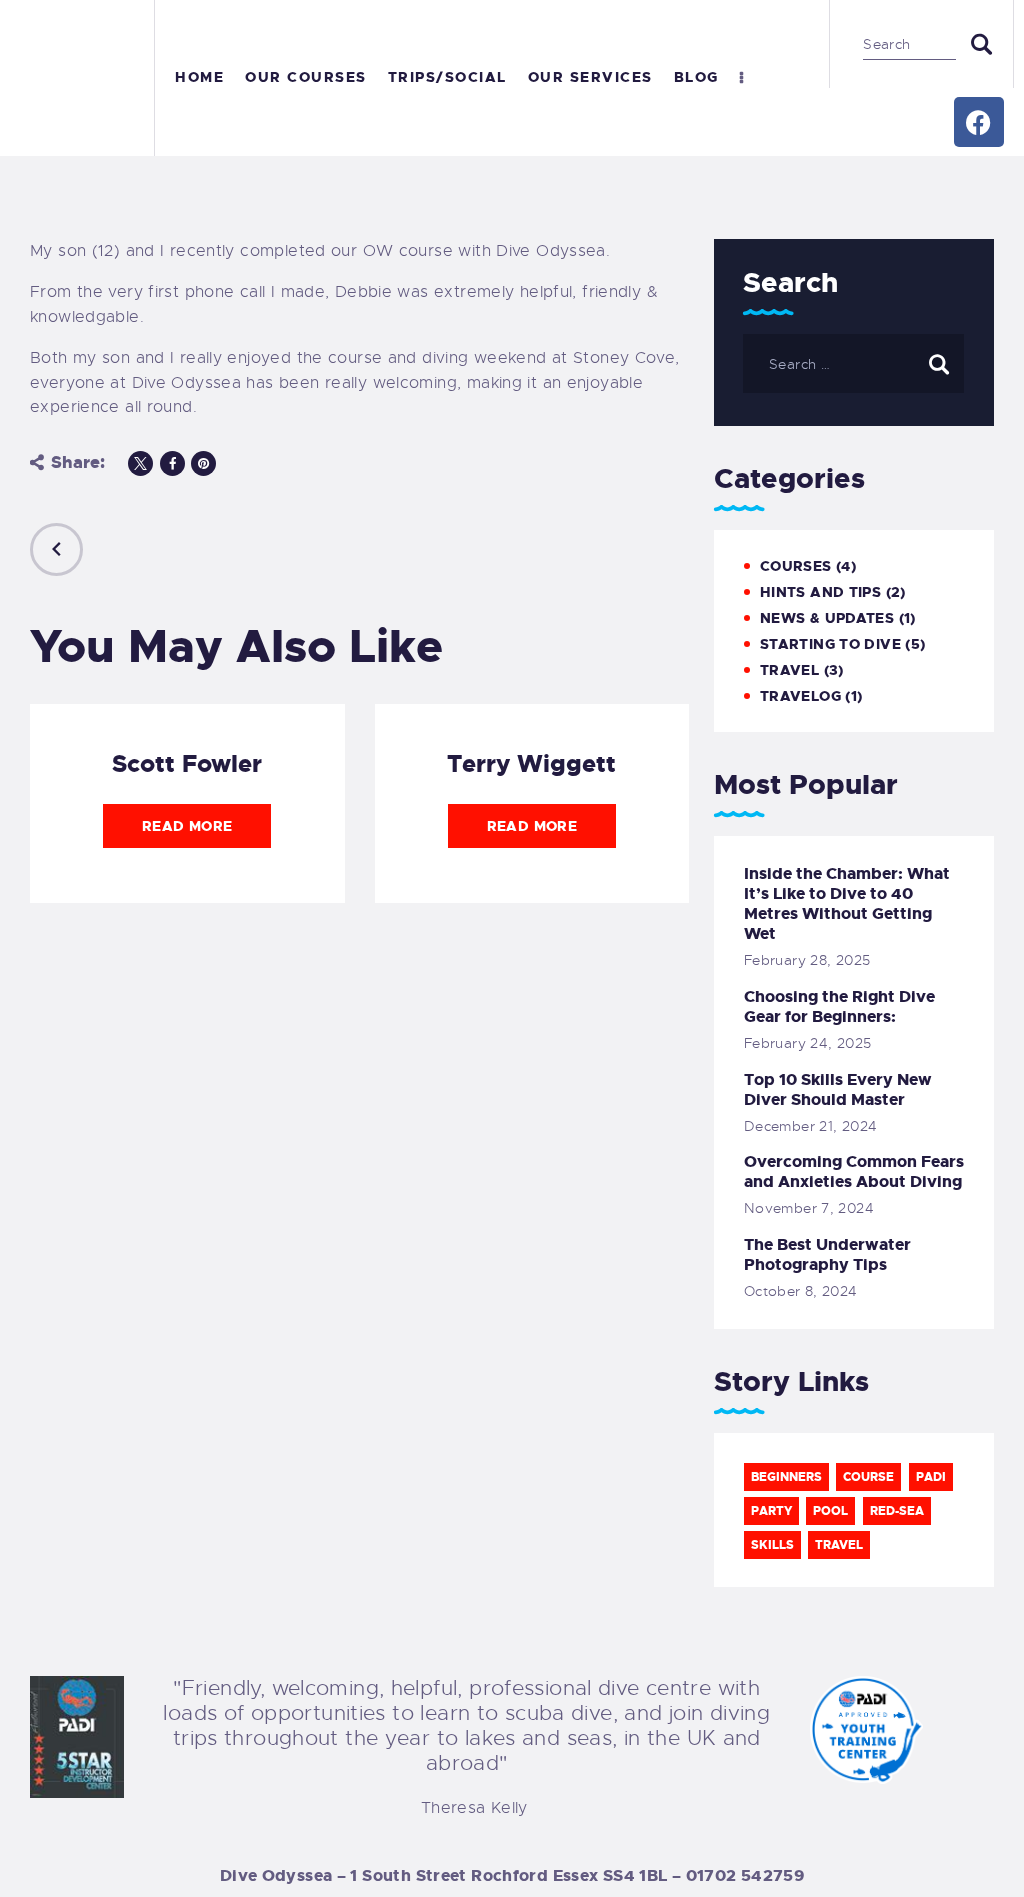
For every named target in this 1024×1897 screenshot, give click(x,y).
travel (839, 1545)
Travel (789, 670)
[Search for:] (853, 364)
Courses (796, 566)
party (771, 1511)
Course (868, 1477)
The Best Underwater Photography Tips (827, 1255)
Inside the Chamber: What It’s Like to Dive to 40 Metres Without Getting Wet (847, 904)
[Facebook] (979, 122)
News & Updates (827, 618)
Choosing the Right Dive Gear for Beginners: (839, 1007)
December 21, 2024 (810, 1126)
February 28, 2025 (807, 960)
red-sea (897, 1511)
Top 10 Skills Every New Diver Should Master (838, 1090)
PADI (931, 1477)
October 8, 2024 (801, 1291)
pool (830, 1511)
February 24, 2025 (807, 1043)
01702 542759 (745, 1875)
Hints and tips (820, 592)
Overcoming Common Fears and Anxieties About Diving (854, 1172)
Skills (772, 1545)
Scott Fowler (187, 764)
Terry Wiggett (531, 764)
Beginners (786, 1477)
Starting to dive (830, 644)
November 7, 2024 (809, 1208)
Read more (187, 826)
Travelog (800, 696)
